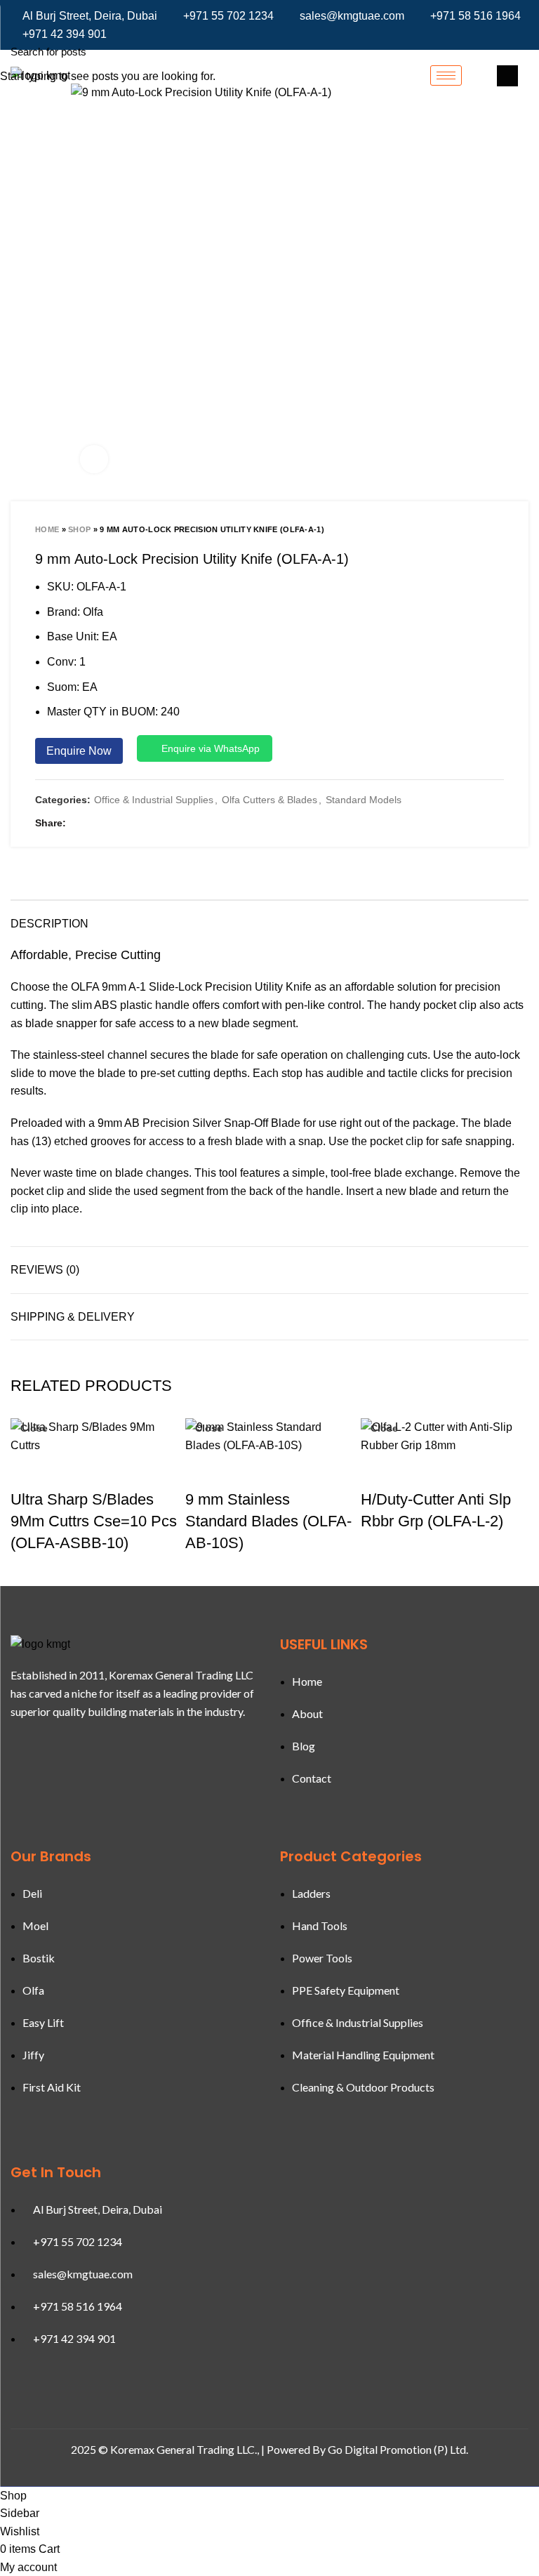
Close (34, 1428)
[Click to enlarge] (94, 459)
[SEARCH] (520, 51)
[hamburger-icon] (446, 75)
